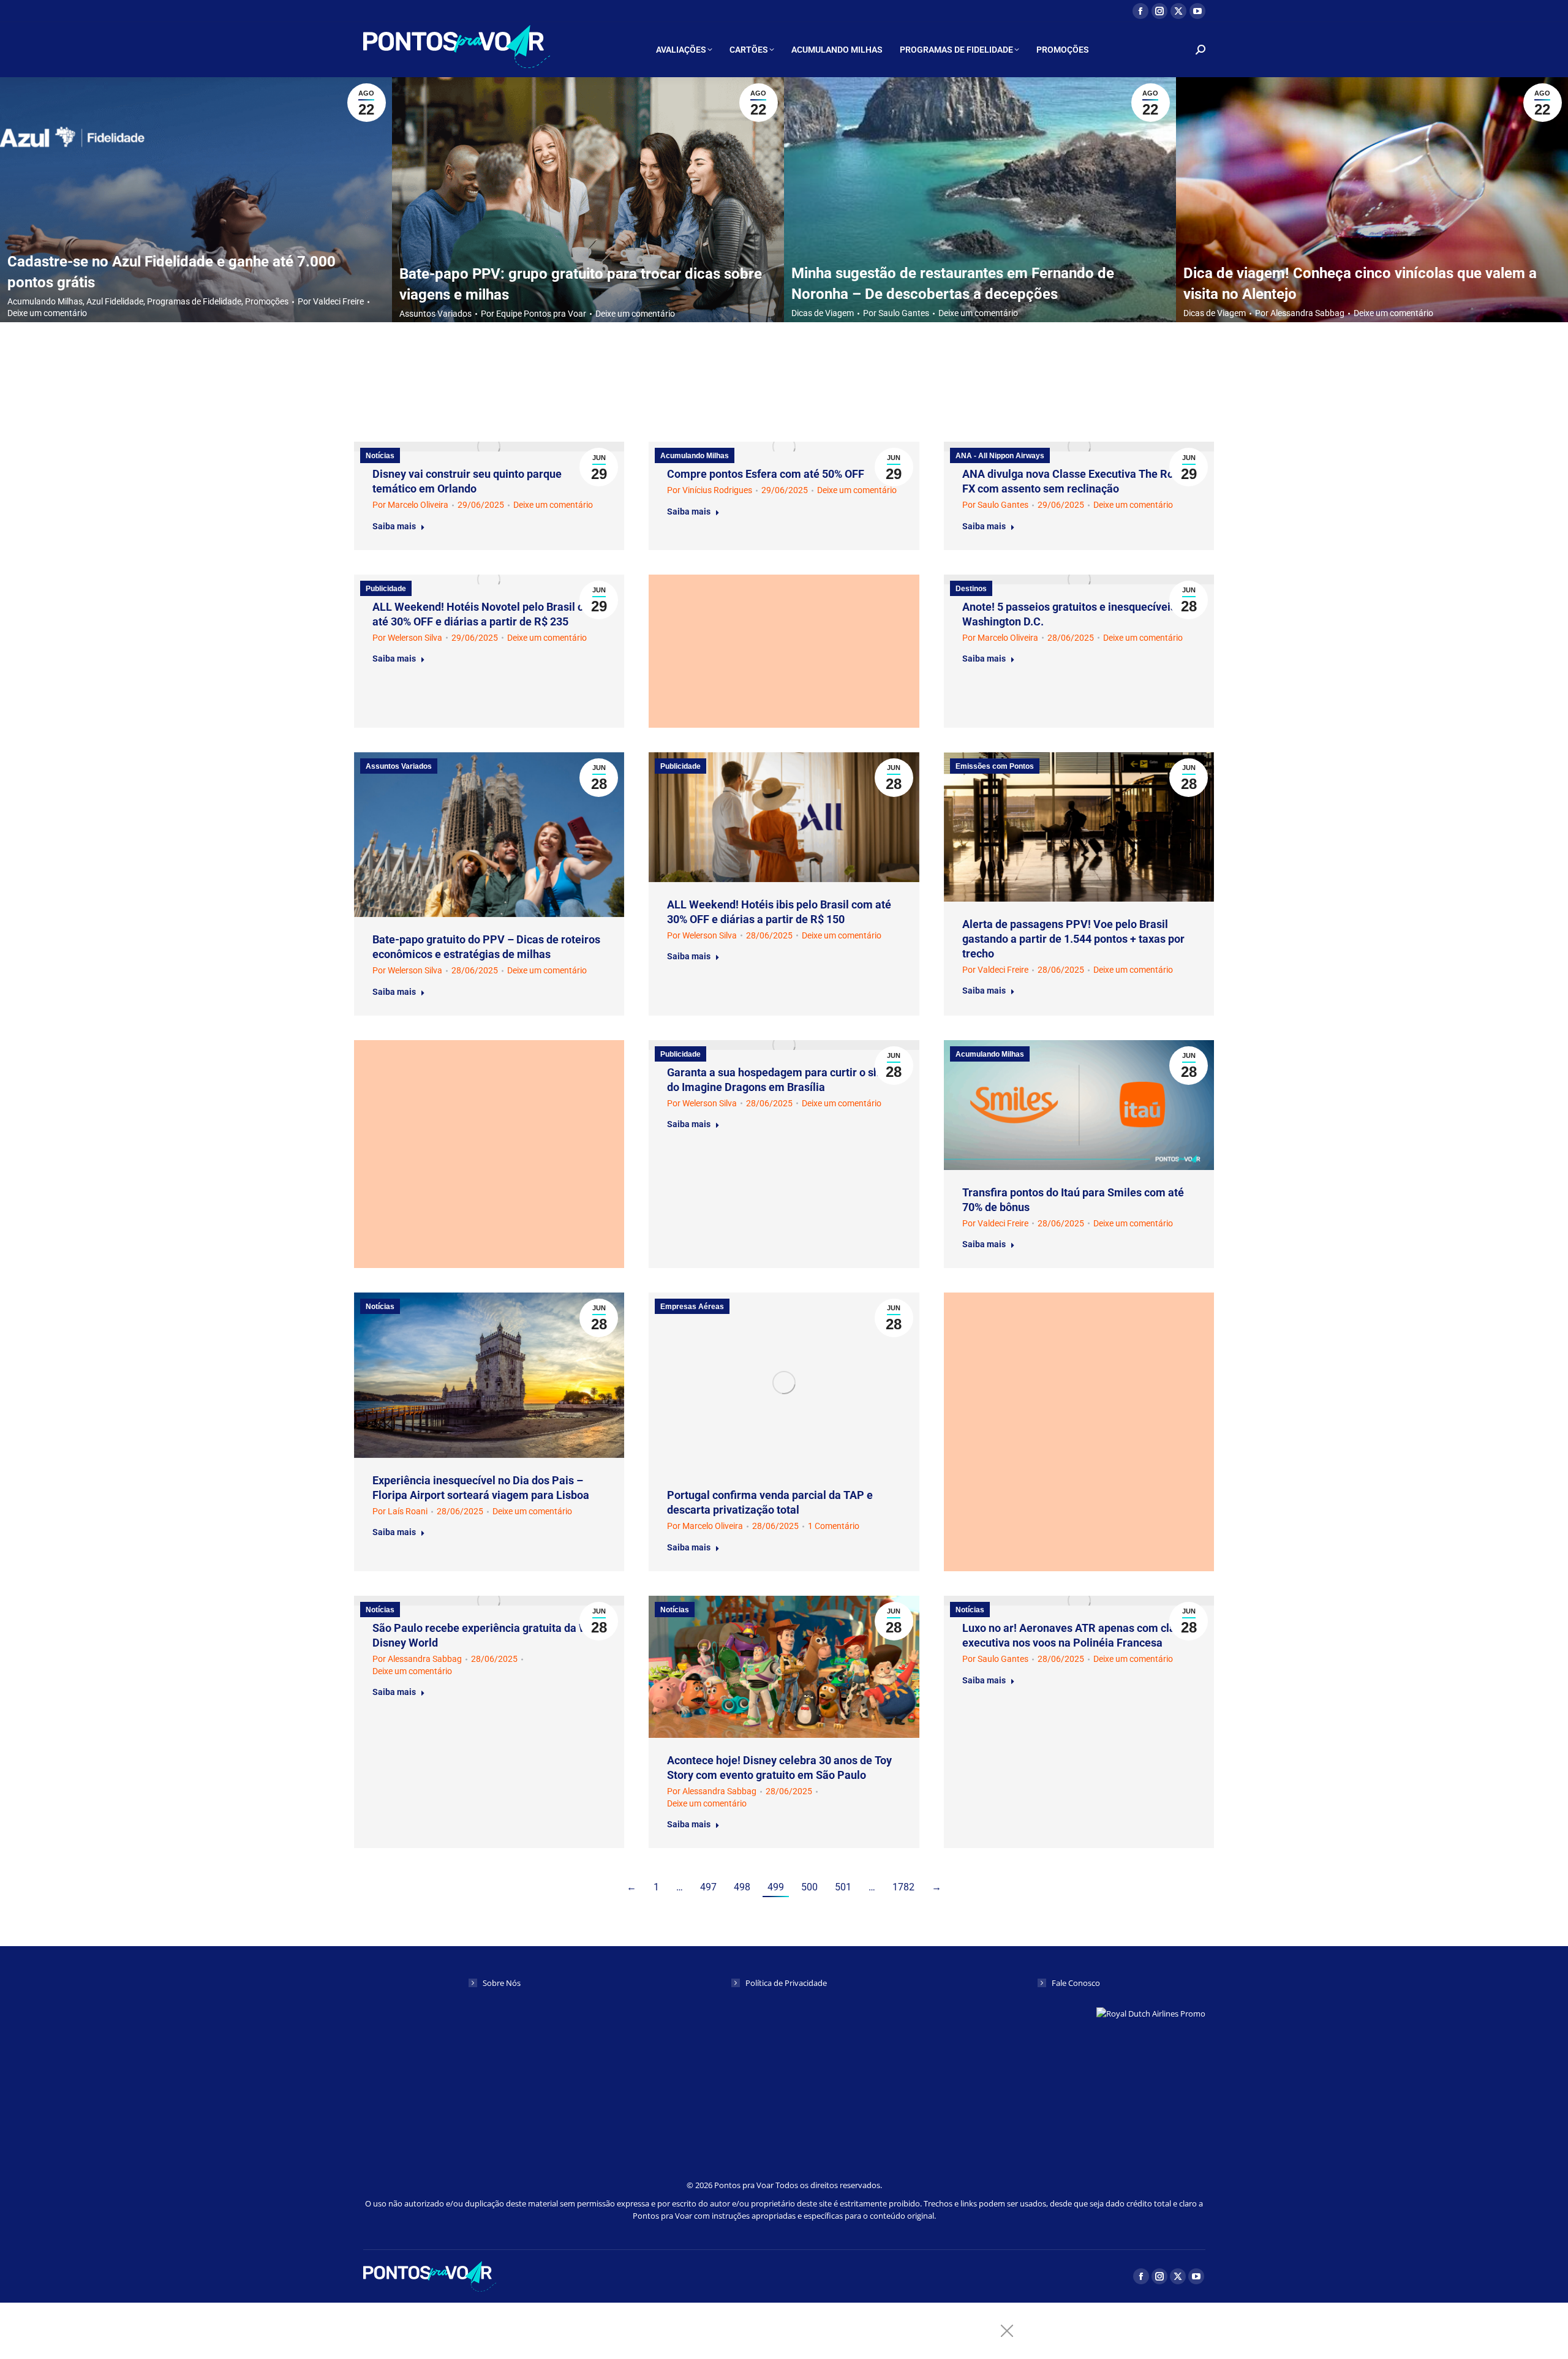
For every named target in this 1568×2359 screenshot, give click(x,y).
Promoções (267, 301)
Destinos (971, 589)
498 (742, 1887)
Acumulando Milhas (45, 301)
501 (843, 1887)
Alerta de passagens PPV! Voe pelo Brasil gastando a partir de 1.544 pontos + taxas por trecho (1073, 939)
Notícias (380, 456)
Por (331, 301)
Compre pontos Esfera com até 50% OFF (766, 474)
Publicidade (386, 589)
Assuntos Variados (435, 313)
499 (776, 1887)
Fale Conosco (1076, 1983)
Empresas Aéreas (692, 1307)
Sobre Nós (502, 1983)
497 (708, 1887)
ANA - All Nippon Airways (1000, 456)
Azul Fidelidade (115, 301)
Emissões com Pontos (995, 766)
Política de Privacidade (786, 1983)
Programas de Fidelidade (194, 301)
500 (809, 1887)
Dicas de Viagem (823, 313)
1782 (903, 1887)
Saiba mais (394, 526)
